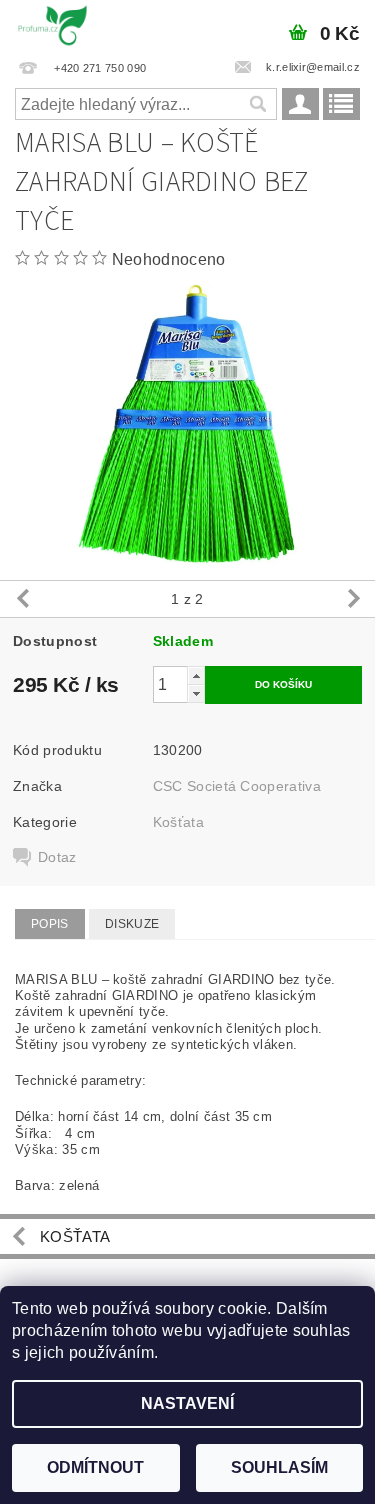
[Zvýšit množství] (196, 675)
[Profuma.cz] (52, 26)
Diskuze (132, 924)
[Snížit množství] (196, 693)
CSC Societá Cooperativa (237, 786)
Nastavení (187, 1403)
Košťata (178, 822)
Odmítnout (95, 1467)
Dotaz (57, 857)
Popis (50, 924)
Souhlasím (279, 1467)
